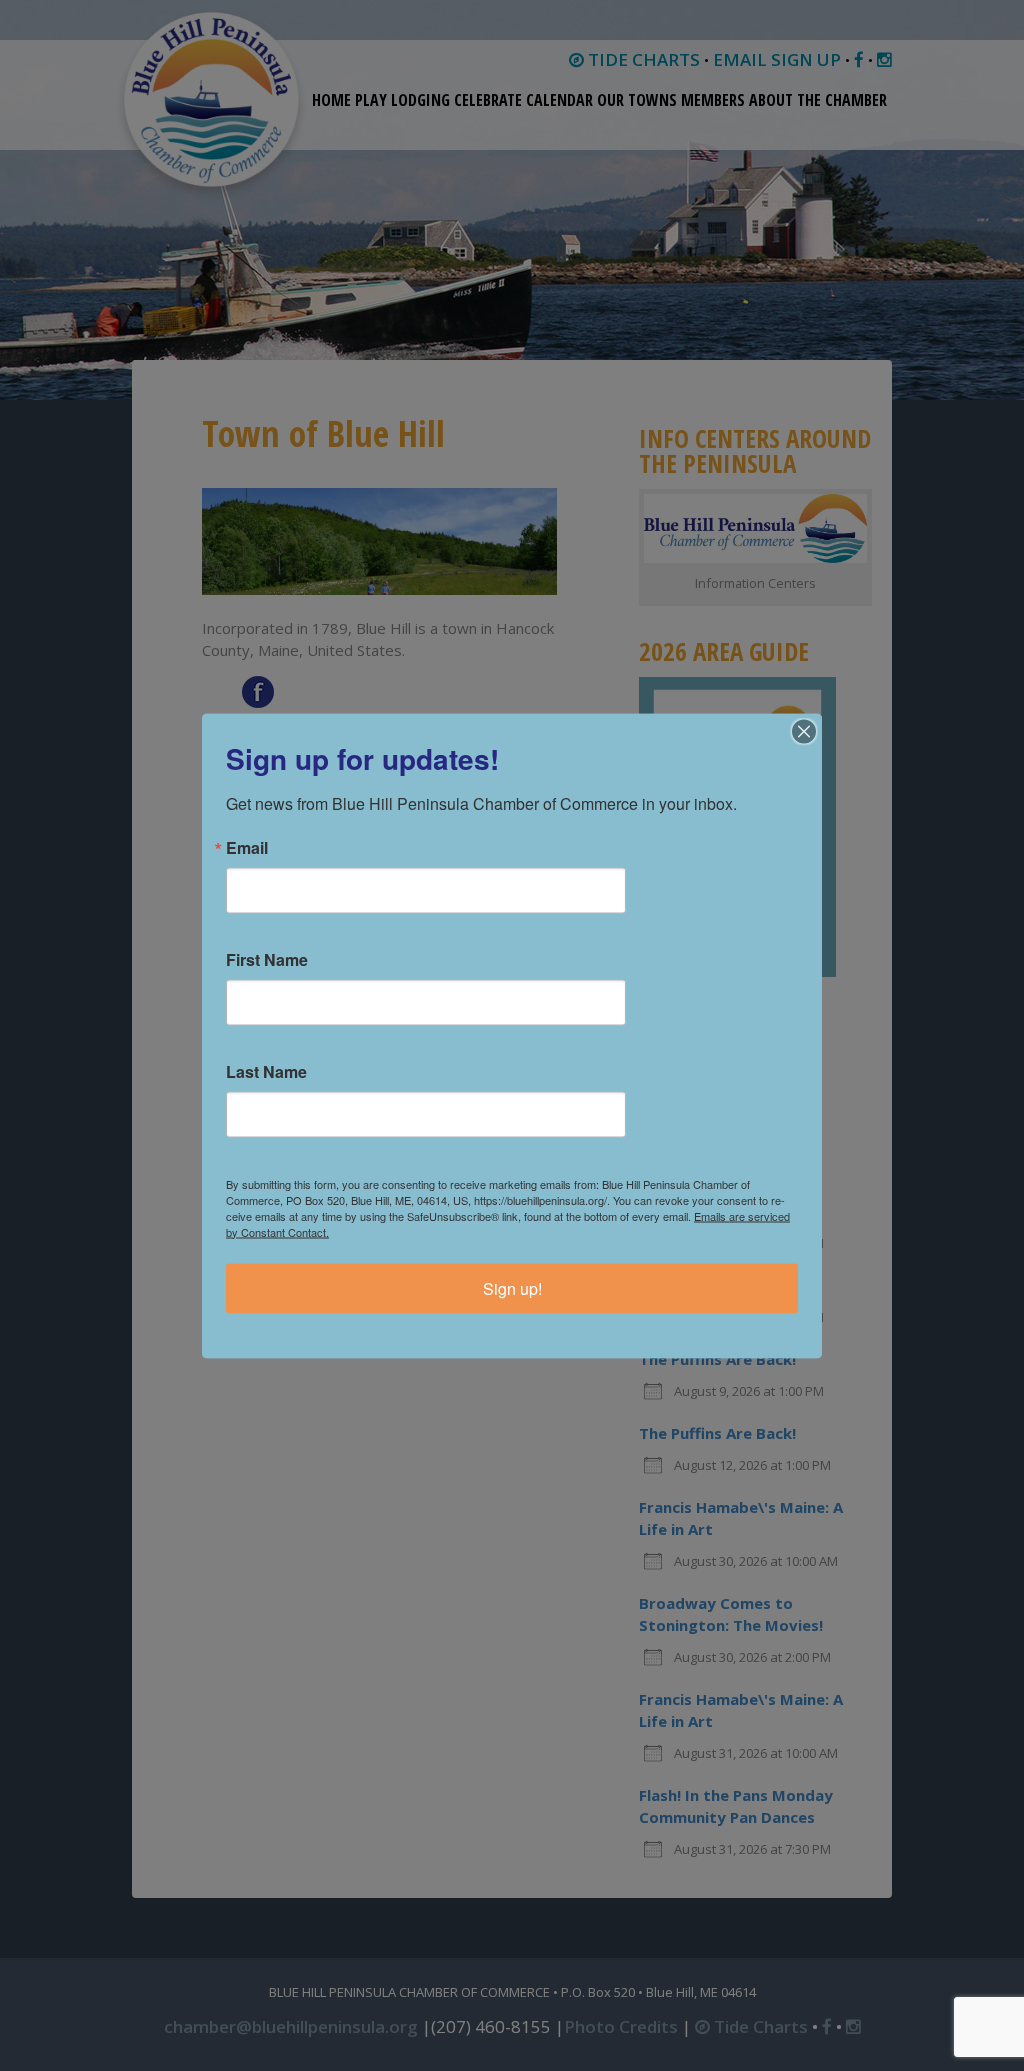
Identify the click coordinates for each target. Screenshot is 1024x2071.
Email (247, 847)
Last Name (266, 1071)
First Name (267, 959)
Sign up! (512, 1287)
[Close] (804, 731)
